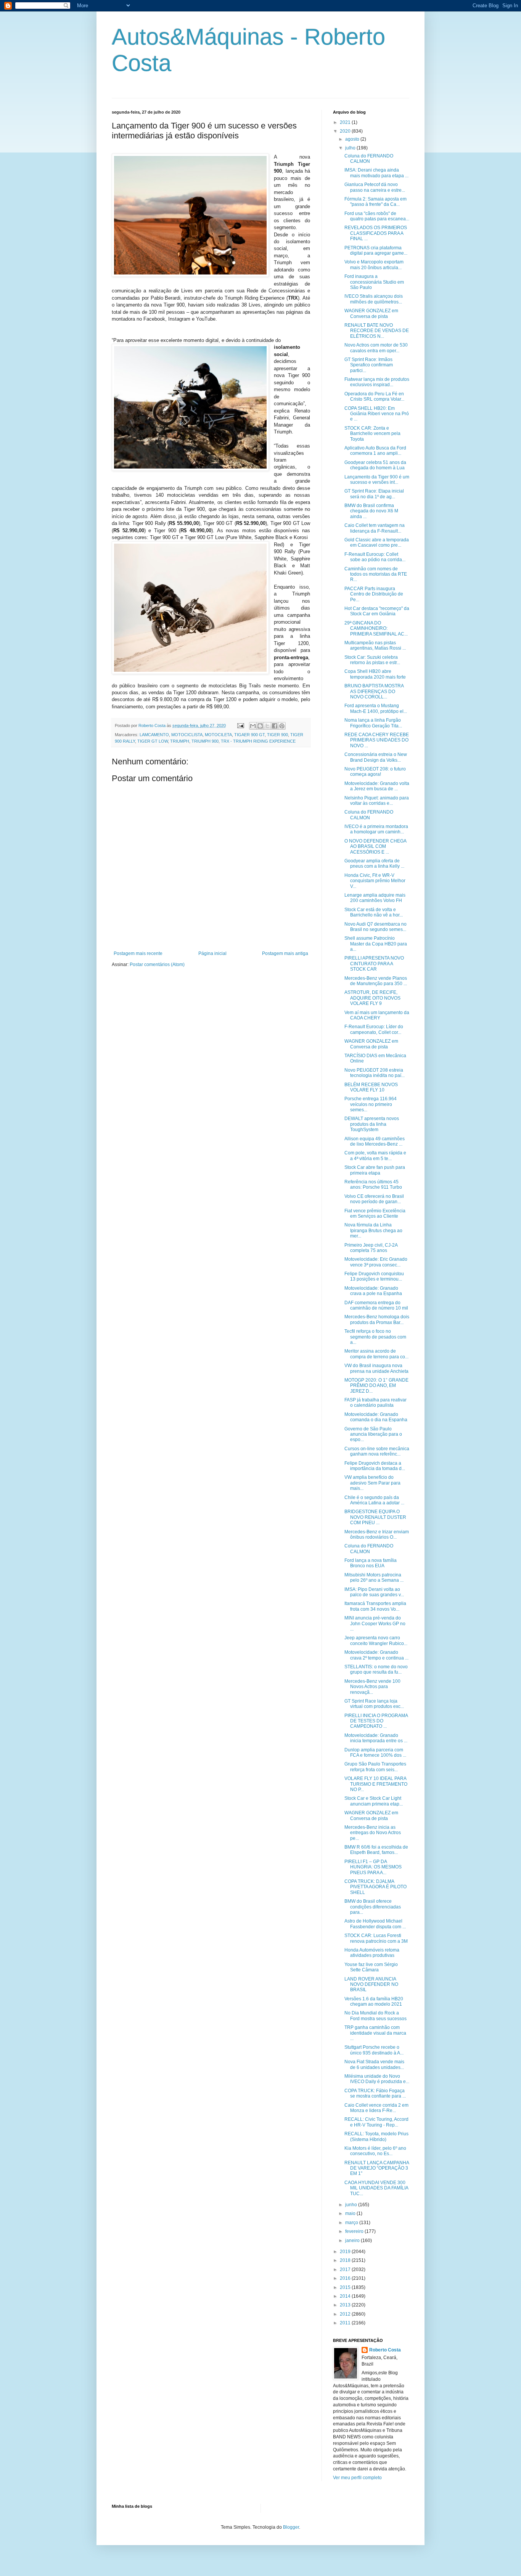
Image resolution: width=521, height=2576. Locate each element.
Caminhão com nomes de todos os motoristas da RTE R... (376, 574)
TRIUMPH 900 (205, 741)
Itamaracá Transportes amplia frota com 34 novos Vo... (375, 1606)
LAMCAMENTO (154, 735)
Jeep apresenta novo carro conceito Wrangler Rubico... (376, 1640)
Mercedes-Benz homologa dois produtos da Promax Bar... (377, 1319)
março (352, 2223)
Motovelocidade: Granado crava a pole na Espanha (373, 1291)
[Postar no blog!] (260, 726)
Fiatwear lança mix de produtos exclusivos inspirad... (377, 382)
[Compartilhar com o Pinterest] (282, 726)
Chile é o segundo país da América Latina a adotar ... (374, 1500)
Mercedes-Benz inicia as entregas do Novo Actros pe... (373, 1833)
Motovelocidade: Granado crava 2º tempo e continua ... (376, 1655)
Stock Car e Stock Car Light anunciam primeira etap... (374, 1801)
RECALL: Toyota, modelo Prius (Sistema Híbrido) (376, 2136)
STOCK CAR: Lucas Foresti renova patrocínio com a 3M (376, 1938)
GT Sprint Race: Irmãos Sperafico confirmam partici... (369, 365)
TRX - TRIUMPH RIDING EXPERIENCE (258, 741)
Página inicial (212, 953)
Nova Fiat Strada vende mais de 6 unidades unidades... (374, 2064)
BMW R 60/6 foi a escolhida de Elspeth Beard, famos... (376, 1850)
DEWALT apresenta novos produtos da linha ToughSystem (372, 1124)
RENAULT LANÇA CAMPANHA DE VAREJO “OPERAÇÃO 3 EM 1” (377, 2168)
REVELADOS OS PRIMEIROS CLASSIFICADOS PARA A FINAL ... (376, 233)
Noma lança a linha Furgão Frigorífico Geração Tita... (373, 723)
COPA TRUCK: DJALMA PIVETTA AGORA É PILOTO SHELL (375, 1887)
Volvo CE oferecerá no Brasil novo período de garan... (374, 1199)
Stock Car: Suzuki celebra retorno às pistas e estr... (372, 660)
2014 (346, 2296)
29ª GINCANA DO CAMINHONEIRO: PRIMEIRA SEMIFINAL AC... (376, 628)
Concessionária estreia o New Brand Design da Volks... (376, 757)
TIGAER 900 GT (249, 735)
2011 (346, 2323)
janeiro (353, 2241)
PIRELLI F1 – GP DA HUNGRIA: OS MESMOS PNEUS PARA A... (373, 1867)
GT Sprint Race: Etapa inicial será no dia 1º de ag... (374, 494)
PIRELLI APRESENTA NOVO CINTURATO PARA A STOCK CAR (374, 964)
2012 (346, 2314)
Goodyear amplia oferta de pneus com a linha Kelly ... (374, 863)
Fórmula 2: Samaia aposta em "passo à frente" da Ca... (375, 202)
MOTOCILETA (218, 735)
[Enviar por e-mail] (253, 726)
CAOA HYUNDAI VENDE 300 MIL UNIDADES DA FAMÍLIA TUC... (376, 2188)
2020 (346, 131)
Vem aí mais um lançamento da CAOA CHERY (377, 1015)
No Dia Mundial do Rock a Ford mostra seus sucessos (375, 2016)
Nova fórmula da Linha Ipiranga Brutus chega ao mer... (373, 1230)
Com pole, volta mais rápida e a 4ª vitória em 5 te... (375, 1156)
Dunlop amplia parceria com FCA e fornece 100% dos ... (375, 1753)
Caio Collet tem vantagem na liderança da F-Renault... (375, 528)
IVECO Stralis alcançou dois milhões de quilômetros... (374, 299)
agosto (353, 139)
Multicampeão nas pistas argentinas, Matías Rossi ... (375, 645)
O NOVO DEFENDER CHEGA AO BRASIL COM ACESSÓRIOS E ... (375, 847)
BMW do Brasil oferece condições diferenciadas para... (373, 1907)
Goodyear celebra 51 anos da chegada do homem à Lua (375, 465)
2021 (346, 122)
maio (351, 2213)
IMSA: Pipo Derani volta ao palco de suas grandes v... (374, 1592)
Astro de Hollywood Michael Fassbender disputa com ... (375, 1924)
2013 (346, 2305)
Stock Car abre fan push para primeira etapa (375, 1170)
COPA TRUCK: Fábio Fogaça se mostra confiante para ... (375, 2093)
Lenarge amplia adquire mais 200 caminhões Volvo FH (375, 898)
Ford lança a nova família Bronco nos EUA (371, 1563)
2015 (346, 2287)
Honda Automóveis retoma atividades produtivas (372, 1953)
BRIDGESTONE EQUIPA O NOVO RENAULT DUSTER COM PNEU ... (375, 1517)
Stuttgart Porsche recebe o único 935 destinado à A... (374, 2050)
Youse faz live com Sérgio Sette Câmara (371, 1967)
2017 (346, 2269)
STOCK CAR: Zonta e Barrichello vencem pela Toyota (372, 434)
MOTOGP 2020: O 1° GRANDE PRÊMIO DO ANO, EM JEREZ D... (376, 1386)
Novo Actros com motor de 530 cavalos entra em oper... (376, 348)
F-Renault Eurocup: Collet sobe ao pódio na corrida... (375, 557)
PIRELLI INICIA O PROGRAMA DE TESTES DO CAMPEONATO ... (376, 1721)
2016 (346, 2278)
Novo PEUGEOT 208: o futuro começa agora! (375, 772)
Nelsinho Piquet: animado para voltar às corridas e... (377, 801)
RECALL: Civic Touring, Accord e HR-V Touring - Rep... (376, 2122)
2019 (346, 2252)
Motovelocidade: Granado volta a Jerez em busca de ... (377, 786)
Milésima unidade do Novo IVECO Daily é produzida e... (377, 2079)
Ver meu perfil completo (357, 2478)
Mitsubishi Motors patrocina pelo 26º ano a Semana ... (374, 1578)
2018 (346, 2260)
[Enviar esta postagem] (240, 725)
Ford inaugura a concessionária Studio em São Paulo (374, 282)
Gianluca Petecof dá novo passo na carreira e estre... (375, 187)
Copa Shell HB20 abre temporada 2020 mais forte (375, 674)
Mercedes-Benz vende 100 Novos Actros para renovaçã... (372, 1687)
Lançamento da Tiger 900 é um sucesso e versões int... (377, 480)
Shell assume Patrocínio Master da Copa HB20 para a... (376, 944)
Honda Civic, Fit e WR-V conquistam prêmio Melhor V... (375, 881)
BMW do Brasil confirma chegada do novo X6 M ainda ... (371, 511)
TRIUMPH (180, 741)
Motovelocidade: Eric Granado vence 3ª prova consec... (376, 1262)
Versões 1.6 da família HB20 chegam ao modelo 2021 (374, 2001)
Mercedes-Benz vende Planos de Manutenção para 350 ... (376, 981)
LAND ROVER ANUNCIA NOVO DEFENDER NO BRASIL (371, 1985)
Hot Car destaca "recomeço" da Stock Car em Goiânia (377, 611)
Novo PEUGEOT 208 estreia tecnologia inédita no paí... (375, 1073)
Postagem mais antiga (285, 953)
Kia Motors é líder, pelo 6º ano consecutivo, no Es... (375, 2151)
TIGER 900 (277, 735)
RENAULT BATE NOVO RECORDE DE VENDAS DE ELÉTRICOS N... (377, 331)
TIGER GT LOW (153, 741)
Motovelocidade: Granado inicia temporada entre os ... (376, 1738)
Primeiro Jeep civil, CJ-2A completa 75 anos (371, 1248)
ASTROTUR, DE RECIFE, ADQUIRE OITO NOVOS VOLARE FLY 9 (372, 998)
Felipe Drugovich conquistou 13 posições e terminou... (374, 1276)
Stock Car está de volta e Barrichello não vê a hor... (374, 912)
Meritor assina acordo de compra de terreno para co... (376, 1354)
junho (352, 2205)
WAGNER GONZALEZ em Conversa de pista (371, 313)
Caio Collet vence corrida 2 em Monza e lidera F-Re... (376, 2108)
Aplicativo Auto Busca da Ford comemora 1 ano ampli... (375, 451)
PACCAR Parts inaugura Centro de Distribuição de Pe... (374, 594)
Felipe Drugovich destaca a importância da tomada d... (375, 1466)
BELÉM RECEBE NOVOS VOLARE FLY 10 (371, 1087)
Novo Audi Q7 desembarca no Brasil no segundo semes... (375, 927)
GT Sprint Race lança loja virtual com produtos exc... (374, 1704)
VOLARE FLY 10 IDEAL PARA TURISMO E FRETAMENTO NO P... (376, 1784)
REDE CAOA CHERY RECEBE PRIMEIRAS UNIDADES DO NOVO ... (377, 740)
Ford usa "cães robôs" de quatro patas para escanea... (377, 216)
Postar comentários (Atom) (157, 965)
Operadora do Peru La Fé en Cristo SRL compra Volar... (374, 396)
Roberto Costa (385, 2350)
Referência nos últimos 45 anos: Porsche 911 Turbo (373, 1184)
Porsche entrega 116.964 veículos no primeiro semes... (371, 1104)
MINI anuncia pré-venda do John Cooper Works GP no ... (375, 1623)
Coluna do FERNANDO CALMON (369, 159)
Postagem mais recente (138, 953)
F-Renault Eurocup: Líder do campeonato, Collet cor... (374, 1029)
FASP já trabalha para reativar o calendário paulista (375, 1403)
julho (351, 148)
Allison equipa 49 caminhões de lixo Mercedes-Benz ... (375, 1141)
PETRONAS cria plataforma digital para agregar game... (376, 250)
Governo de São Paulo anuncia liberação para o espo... (373, 1434)
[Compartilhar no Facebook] (275, 726)
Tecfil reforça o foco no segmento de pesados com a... (375, 1337)
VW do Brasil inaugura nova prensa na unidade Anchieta (376, 1368)
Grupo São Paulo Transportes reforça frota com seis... (375, 1767)
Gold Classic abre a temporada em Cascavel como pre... (377, 542)
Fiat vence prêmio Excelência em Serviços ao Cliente (375, 1213)
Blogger (291, 2527)
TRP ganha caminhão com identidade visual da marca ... (375, 2033)
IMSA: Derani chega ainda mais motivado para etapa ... (376, 173)
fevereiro (355, 2231)
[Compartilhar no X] (267, 726)
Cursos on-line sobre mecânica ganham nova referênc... (377, 1451)
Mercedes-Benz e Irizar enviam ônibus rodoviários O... (377, 1534)
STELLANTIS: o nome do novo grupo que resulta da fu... (376, 1669)
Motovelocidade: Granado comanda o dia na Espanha (376, 1417)
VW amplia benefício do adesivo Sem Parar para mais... (372, 1483)
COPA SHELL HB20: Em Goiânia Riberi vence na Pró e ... (377, 414)
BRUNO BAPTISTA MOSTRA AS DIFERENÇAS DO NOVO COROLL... (374, 691)
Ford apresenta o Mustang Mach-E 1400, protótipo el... (376, 708)
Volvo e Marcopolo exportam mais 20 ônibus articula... (374, 265)
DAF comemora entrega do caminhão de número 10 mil (376, 1305)
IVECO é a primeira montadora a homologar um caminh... (376, 829)
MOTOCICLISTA (187, 735)
